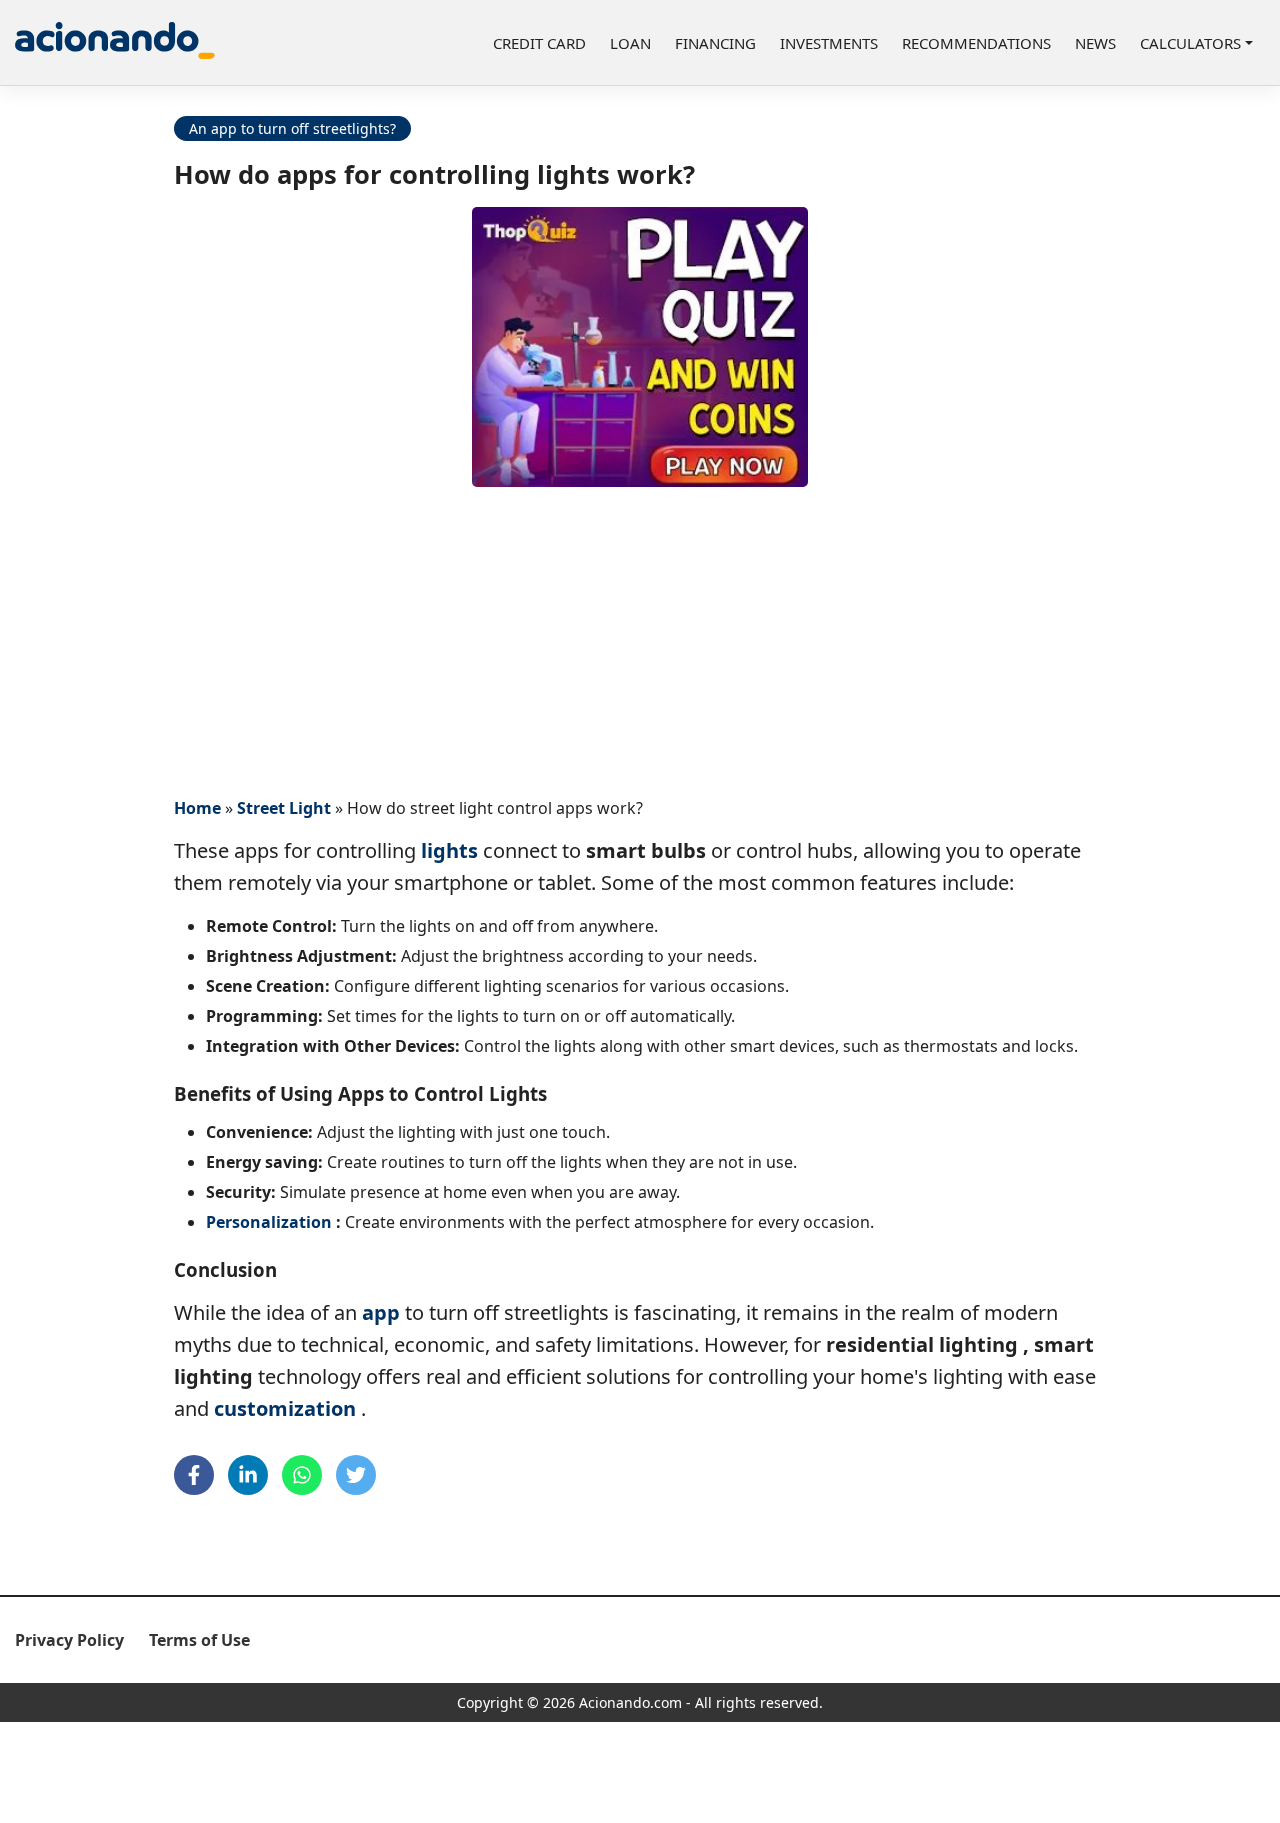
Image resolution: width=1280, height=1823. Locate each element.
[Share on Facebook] (194, 1475)
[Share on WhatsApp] (302, 1475)
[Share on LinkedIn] (248, 1475)
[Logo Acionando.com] (115, 42)
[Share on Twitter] (356, 1475)
